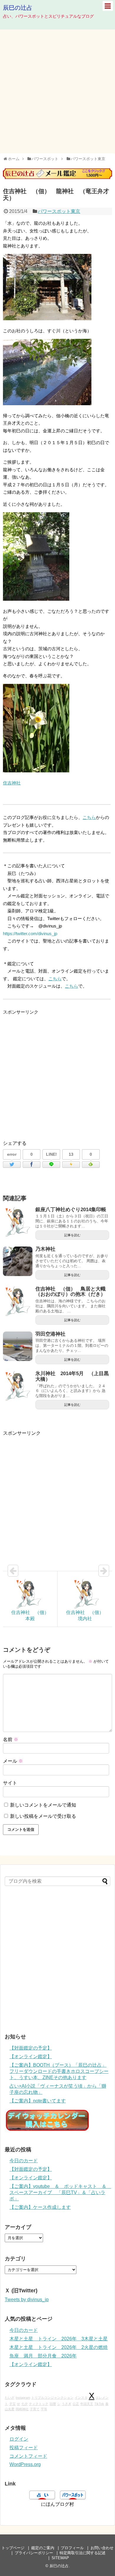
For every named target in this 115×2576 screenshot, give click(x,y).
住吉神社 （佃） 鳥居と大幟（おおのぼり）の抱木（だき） (70, 1292)
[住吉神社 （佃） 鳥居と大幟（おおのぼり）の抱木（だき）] (18, 1301)
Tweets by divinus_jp (27, 2300)
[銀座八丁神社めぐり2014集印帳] (18, 1222)
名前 (11, 1740)
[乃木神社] (18, 1261)
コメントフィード (28, 2456)
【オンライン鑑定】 (31, 2057)
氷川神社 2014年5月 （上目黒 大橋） (75, 1376)
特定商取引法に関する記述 (83, 2553)
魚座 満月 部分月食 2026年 (43, 2356)
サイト (10, 1783)
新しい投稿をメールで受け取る (43, 1816)
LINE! (51, 1154)
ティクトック (39, 2404)
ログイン (19, 2439)
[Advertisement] (57, 91)
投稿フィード (24, 2448)
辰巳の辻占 (18, 8)
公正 (76, 2404)
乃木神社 (45, 1249)
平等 (44, 2409)
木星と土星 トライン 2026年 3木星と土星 (59, 2339)
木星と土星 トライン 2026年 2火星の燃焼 (59, 2347)
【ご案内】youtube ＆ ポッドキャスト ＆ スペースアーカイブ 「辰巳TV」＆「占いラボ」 (60, 2192)
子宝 (12, 2404)
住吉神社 (12, 783)
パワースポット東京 (59, 211)
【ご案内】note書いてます (38, 2101)
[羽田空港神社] (18, 1346)
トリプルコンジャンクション (52, 2398)
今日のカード (24, 2161)
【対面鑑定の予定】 (31, 2048)
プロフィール (72, 2548)
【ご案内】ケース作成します (40, 2207)
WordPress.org (25, 2464)
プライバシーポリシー (34, 2553)
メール (13, 1761)
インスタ (81, 2398)
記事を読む (72, 1235)
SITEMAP (60, 2558)
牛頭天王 (87, 2404)
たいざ (10, 2398)
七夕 (24, 2404)
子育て (35, 2409)
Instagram (23, 2398)
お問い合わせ (102, 2548)
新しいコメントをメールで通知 (43, 1805)
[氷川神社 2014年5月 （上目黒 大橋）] (18, 1386)
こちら (89, 817)
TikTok (99, 2404)
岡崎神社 (22, 2409)
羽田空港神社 (50, 1334)
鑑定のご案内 (43, 2548)
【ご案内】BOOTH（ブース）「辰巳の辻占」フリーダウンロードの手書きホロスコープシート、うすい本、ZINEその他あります (59, 2071)
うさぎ (66, 2404)
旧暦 (53, 2404)
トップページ (13, 2548)
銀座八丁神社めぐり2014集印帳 (71, 1210)
